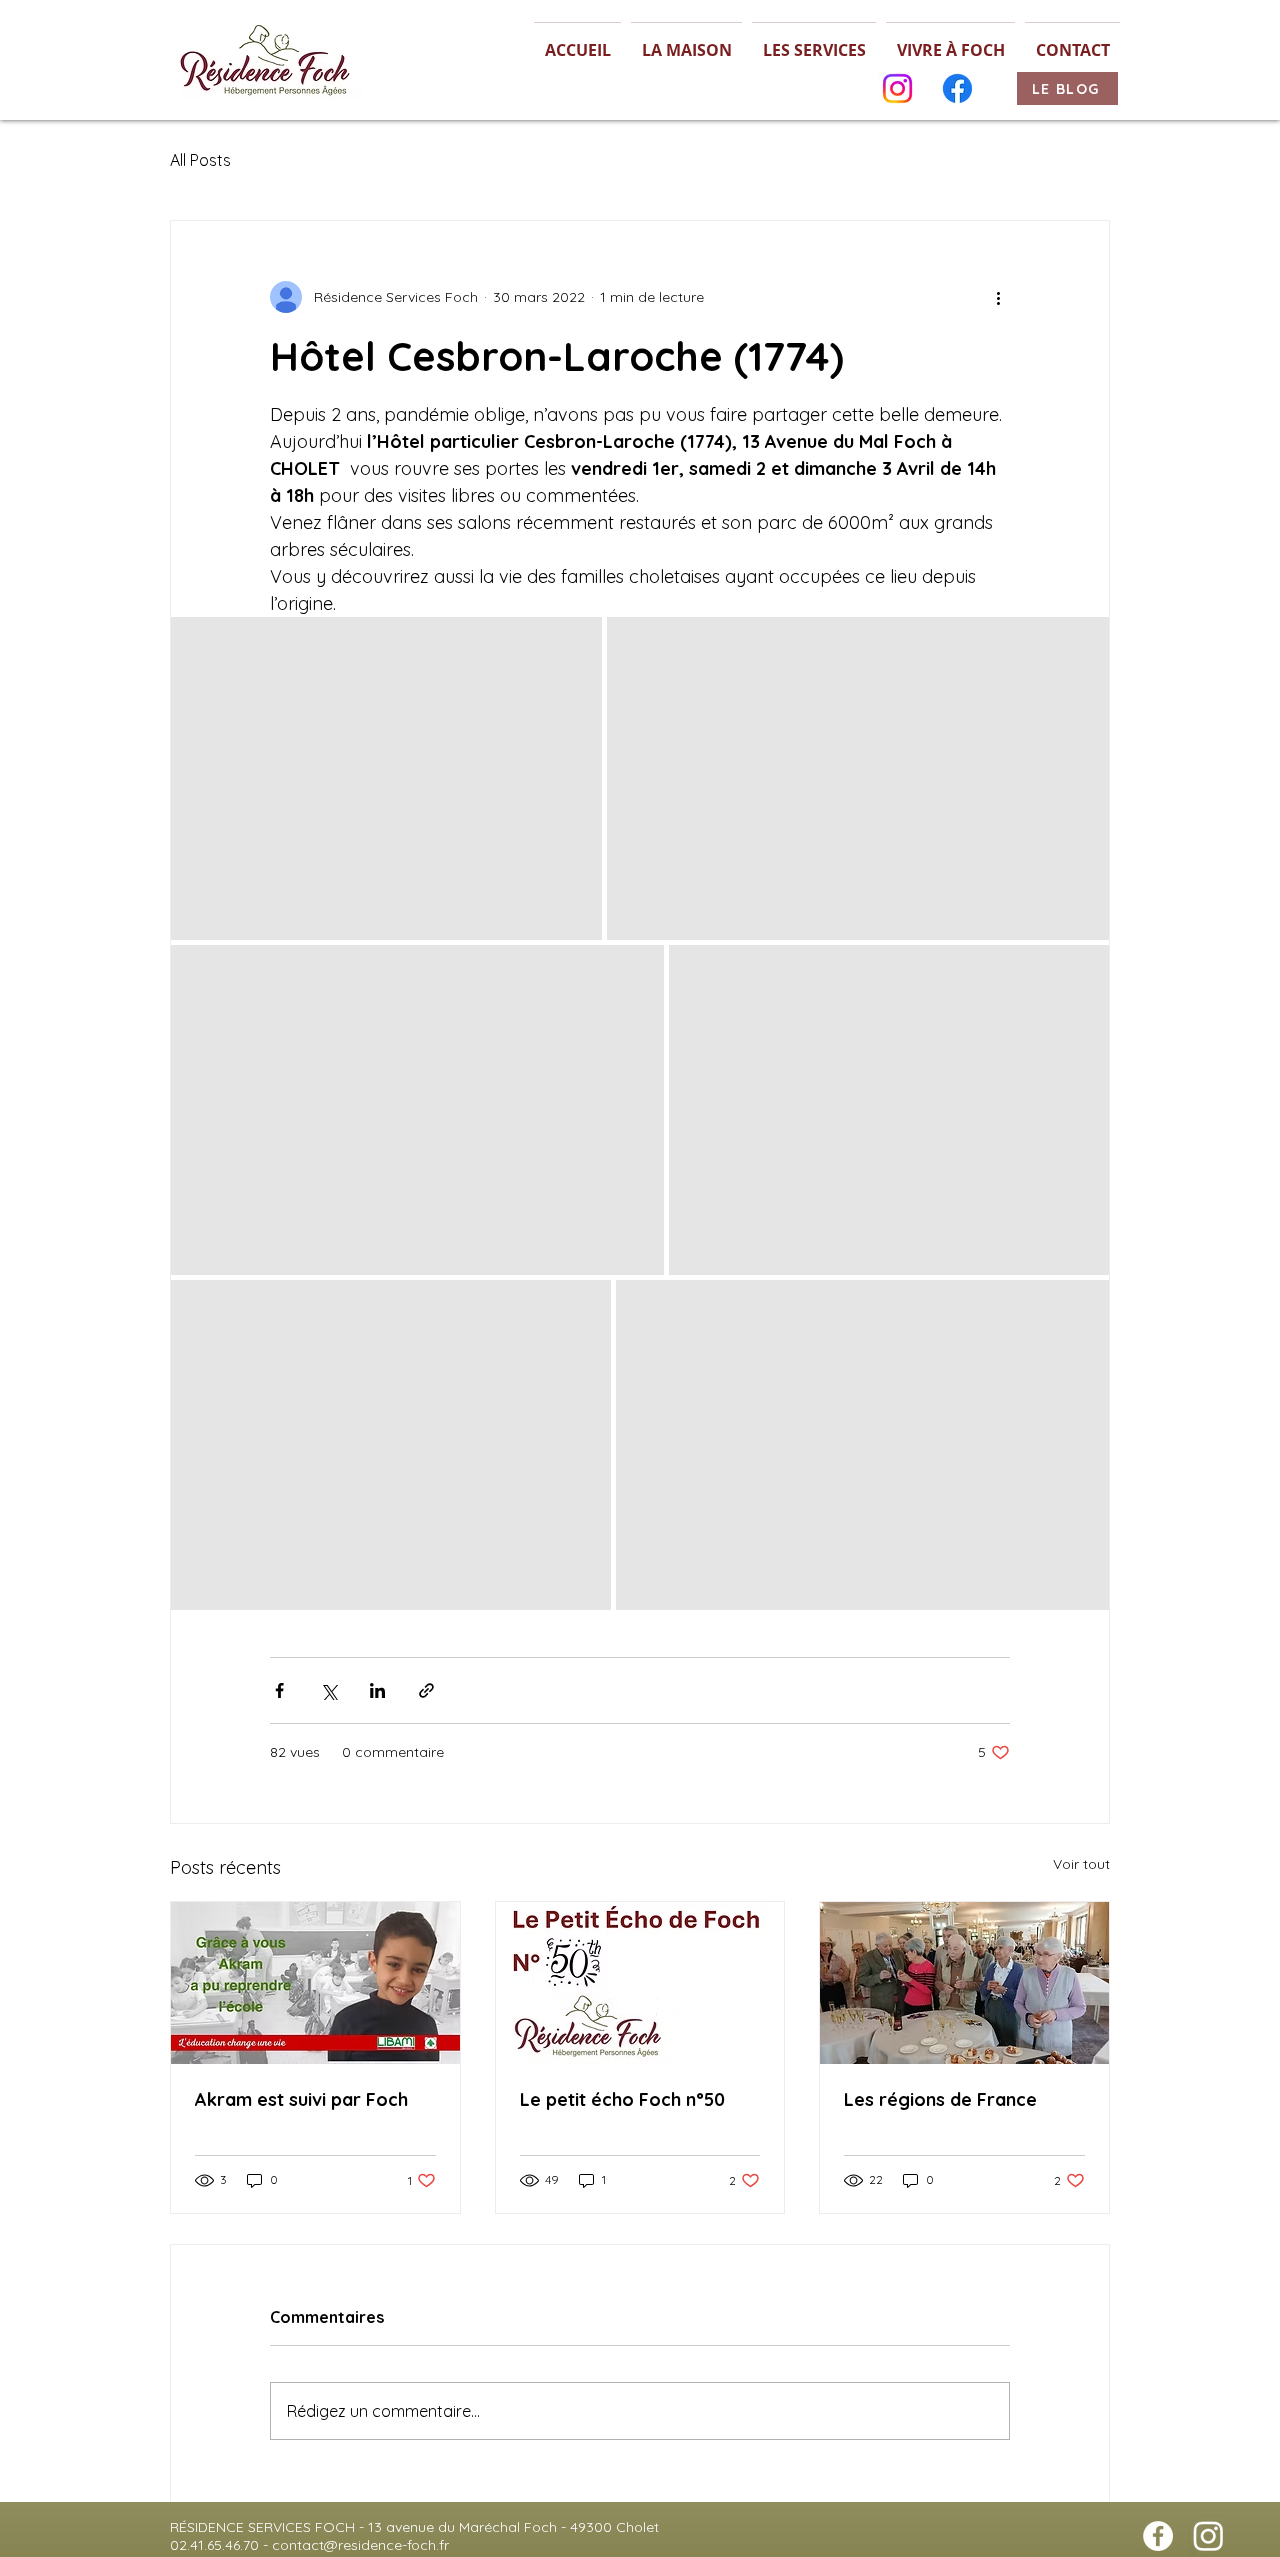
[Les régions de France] (964, 1983)
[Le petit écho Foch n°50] (640, 1983)
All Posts (200, 160)
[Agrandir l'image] (386, 778)
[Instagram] (897, 88)
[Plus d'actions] (998, 297)
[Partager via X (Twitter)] (328, 1690)
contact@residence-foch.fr (360, 2545)
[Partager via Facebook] (279, 1690)
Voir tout (1081, 1864)
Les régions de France (940, 2099)
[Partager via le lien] (426, 1690)
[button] (686, 41)
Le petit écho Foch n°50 (622, 2099)
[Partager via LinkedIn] (377, 1690)
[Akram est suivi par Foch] (315, 1983)
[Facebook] (957, 88)
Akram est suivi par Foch (301, 2099)
